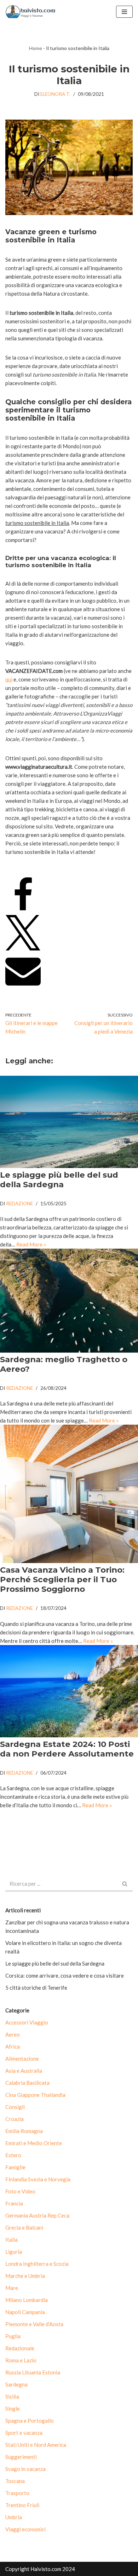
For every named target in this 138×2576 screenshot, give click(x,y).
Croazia (15, 2119)
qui (9, 679)
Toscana (15, 2481)
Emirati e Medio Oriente (34, 2143)
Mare (12, 2288)
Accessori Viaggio (27, 2022)
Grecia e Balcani (24, 2227)
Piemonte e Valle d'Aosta (34, 2324)
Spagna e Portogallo (30, 2421)
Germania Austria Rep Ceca (37, 2215)
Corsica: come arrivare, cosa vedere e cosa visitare (65, 1975)
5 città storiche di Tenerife (36, 1988)
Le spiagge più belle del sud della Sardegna (59, 1180)
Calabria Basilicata (27, 2083)
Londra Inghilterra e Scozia (37, 2264)
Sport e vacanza (24, 2433)
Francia (14, 2203)
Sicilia (12, 2396)
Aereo (13, 2034)
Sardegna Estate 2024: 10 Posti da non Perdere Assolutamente (67, 1749)
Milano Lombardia (27, 2300)
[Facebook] (23, 911)
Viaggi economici (25, 2529)
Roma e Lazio (21, 2360)
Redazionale (20, 2348)
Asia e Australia (24, 2071)
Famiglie (15, 2167)
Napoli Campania (25, 2312)
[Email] (23, 986)
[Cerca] (125, 1884)
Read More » (31, 1244)
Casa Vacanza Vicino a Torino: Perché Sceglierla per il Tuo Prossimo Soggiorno (62, 1579)
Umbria (14, 2517)
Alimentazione (22, 2059)
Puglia (13, 2336)
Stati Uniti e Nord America (36, 2445)
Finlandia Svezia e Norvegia (38, 2179)
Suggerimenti (21, 2457)
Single (13, 2408)
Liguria (14, 2252)
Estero (13, 2155)
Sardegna (16, 2384)
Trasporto (17, 2493)
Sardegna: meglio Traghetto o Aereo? (64, 1364)
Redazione (19, 1204)
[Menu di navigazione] (124, 12)
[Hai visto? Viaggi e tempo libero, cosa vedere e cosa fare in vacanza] (32, 12)
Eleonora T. (55, 94)
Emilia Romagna (24, 2131)
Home (36, 48)
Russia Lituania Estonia (33, 2372)
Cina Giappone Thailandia (35, 2095)
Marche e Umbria (25, 2276)
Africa (13, 2046)
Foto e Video (20, 2191)
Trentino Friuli (22, 2505)
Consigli (15, 2107)
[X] (23, 948)
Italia (11, 2240)
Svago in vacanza (25, 2469)
